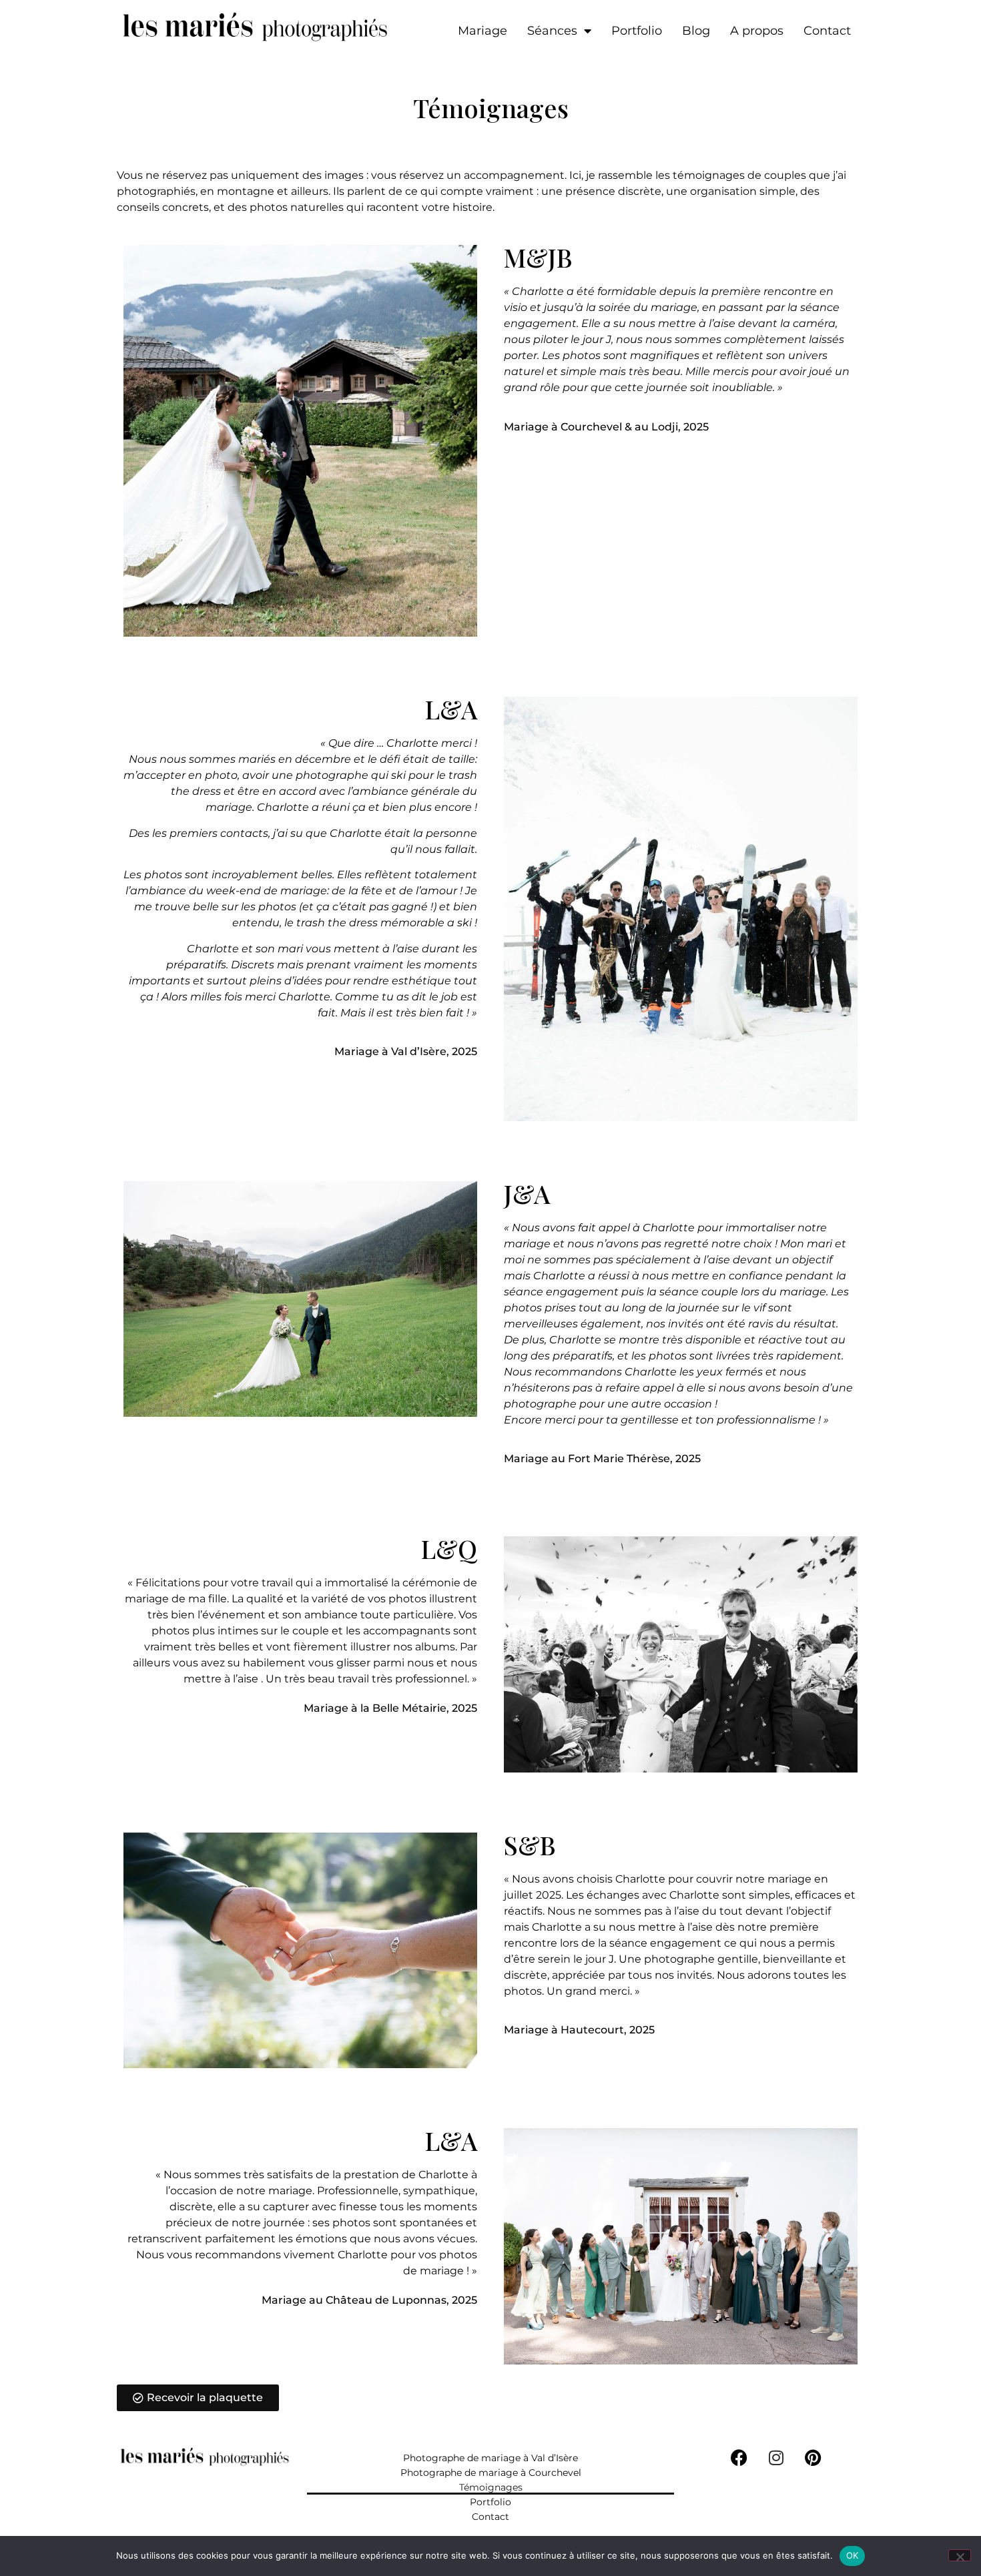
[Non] (960, 2555)
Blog (696, 31)
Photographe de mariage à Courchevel (491, 2473)
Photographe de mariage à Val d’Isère (490, 2458)
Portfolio (637, 31)
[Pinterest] (813, 2458)
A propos (757, 31)
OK (853, 2555)
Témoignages (491, 2487)
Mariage (482, 31)
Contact (827, 31)
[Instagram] (776, 2458)
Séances (552, 31)
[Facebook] (739, 2458)
